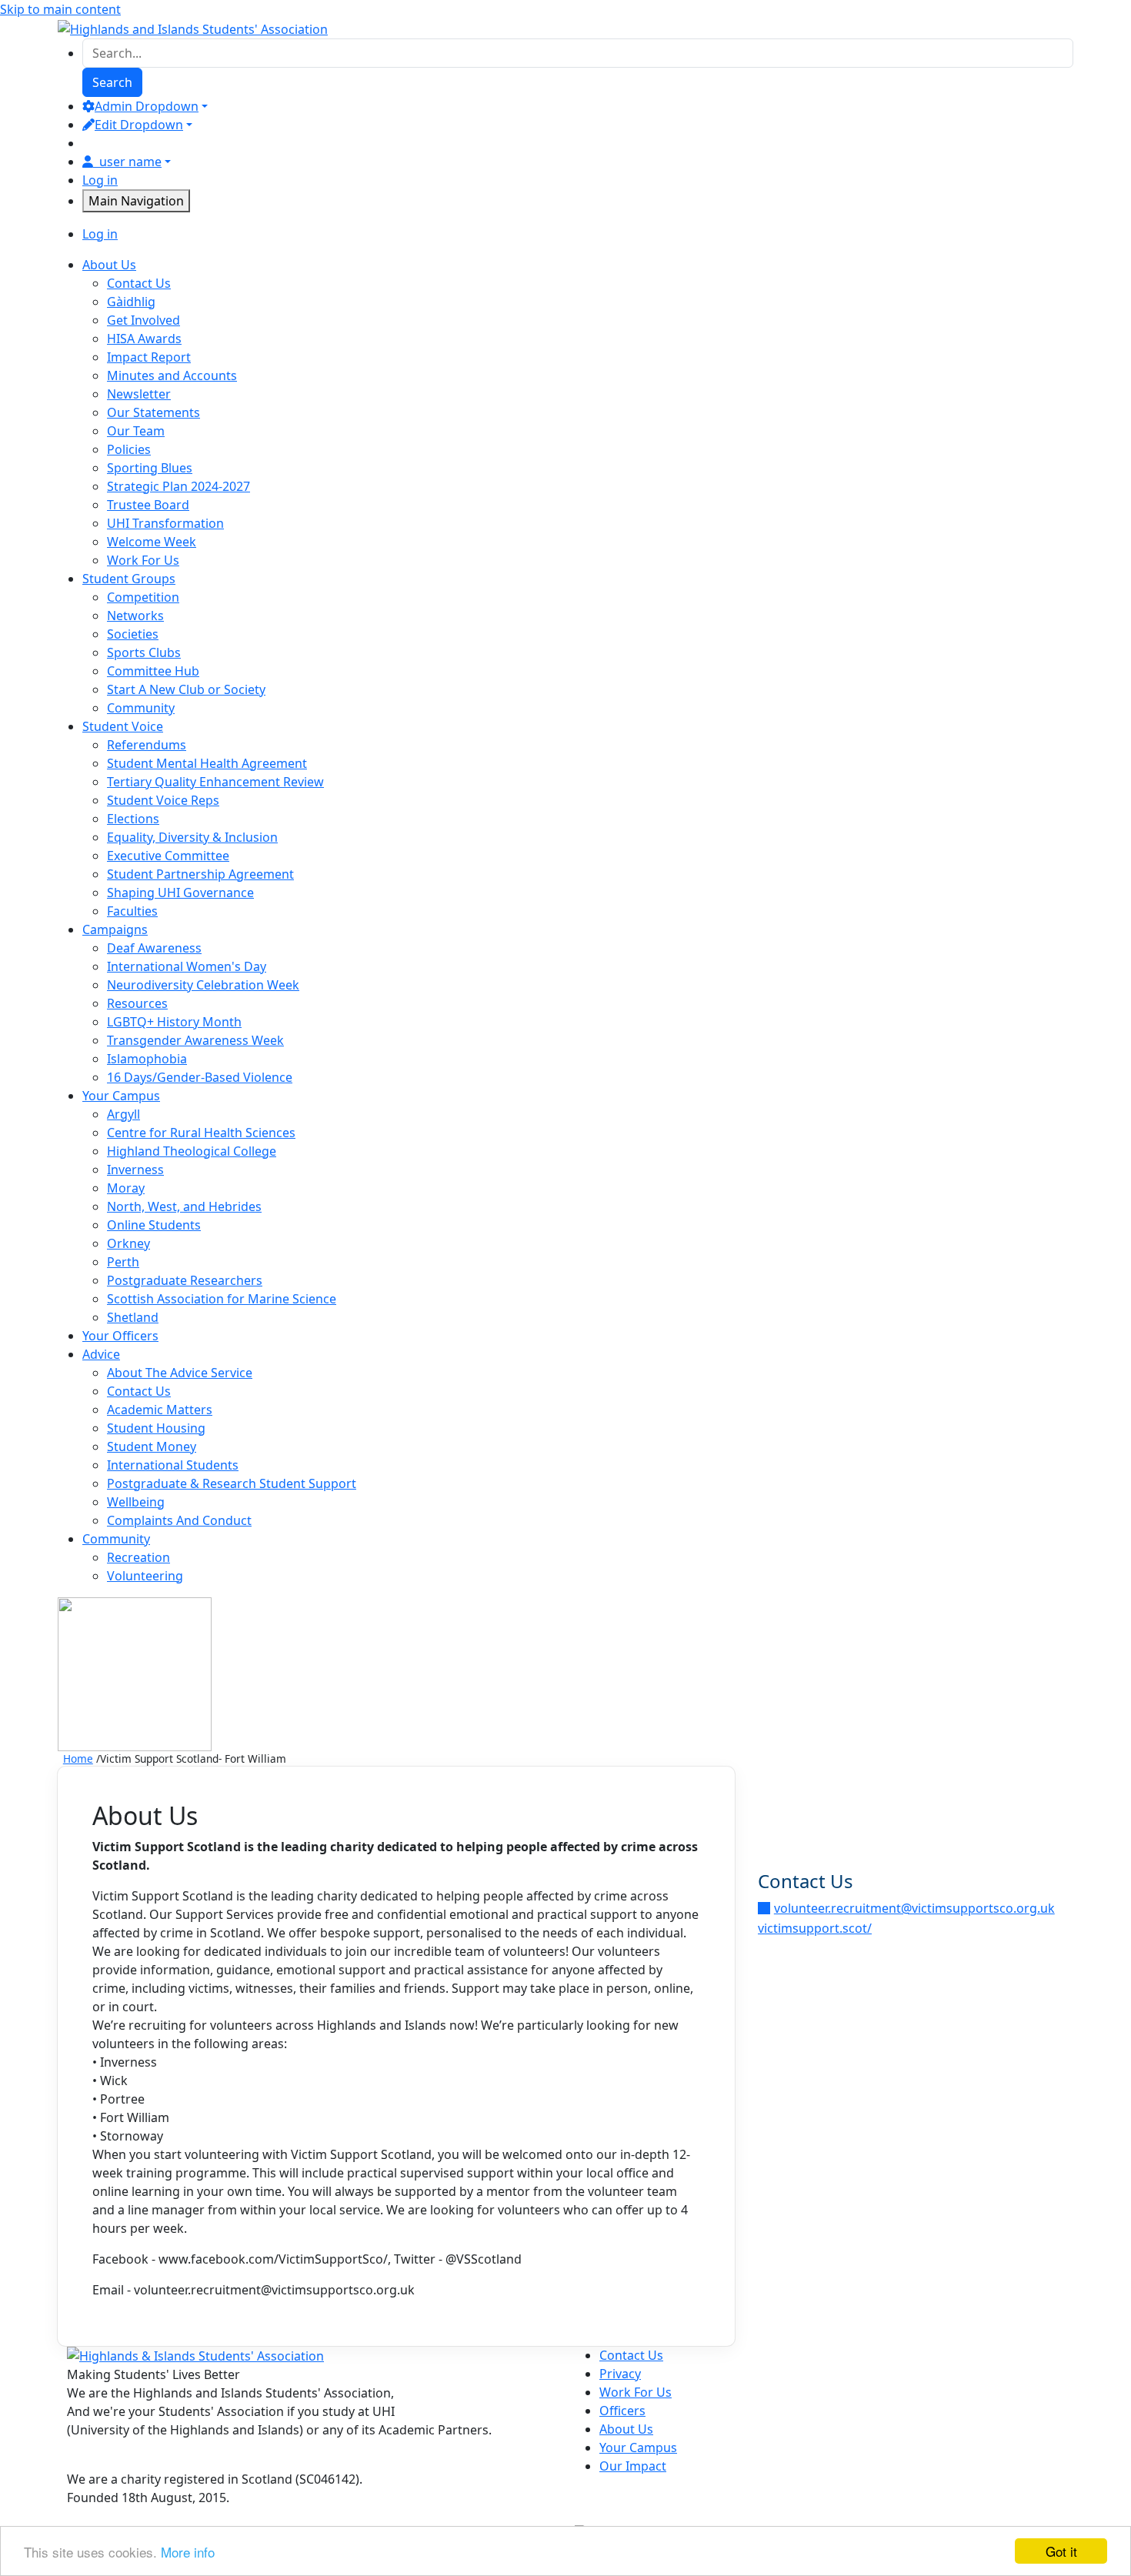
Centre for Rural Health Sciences (201, 1133)
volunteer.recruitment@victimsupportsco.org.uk (914, 1908)
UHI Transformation (165, 523)
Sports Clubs (144, 652)
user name (130, 162)
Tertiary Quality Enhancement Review (215, 782)
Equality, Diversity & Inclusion (192, 837)
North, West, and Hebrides (184, 1206)
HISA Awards (144, 339)
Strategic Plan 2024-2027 (178, 486)
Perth (123, 1262)
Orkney (128, 1243)
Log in (100, 180)
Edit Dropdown (139, 125)
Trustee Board (148, 505)
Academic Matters (160, 1410)
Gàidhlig (131, 302)
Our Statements (153, 412)
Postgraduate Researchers (185, 1280)
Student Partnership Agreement (200, 874)
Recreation (138, 1557)
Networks (135, 616)
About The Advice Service (180, 1373)
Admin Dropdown (147, 106)
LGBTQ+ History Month (174, 1022)
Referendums (147, 745)
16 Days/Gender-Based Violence (200, 1077)
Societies (133, 634)
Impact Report (149, 357)
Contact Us (139, 283)
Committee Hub (153, 671)
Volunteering (145, 1576)
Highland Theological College (192, 1151)
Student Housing (156, 1428)
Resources (137, 1003)
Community (141, 708)
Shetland (133, 1317)
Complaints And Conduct (179, 1520)
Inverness (135, 1170)
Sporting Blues (150, 468)
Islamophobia (147, 1059)
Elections (133, 819)
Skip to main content (60, 9)
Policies (129, 449)
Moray (126, 1188)
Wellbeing (136, 1502)
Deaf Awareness (154, 948)
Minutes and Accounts (172, 375)
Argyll (123, 1114)
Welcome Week (152, 542)
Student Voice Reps (163, 800)
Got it (1061, 2551)
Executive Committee (168, 856)
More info (188, 2552)
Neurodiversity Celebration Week (203, 985)
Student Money (152, 1446)
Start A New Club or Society (186, 689)
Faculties (132, 911)
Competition (143, 597)
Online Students (154, 1225)
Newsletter (139, 394)
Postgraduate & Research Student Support (232, 1483)
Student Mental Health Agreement (207, 763)
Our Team (136, 431)
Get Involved (143, 320)
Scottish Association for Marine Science (222, 1299)
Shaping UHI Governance (180, 893)
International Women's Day (187, 966)
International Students (173, 1465)
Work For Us (143, 560)
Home (78, 1758)
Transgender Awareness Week (195, 1040)
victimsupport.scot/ (815, 1928)
